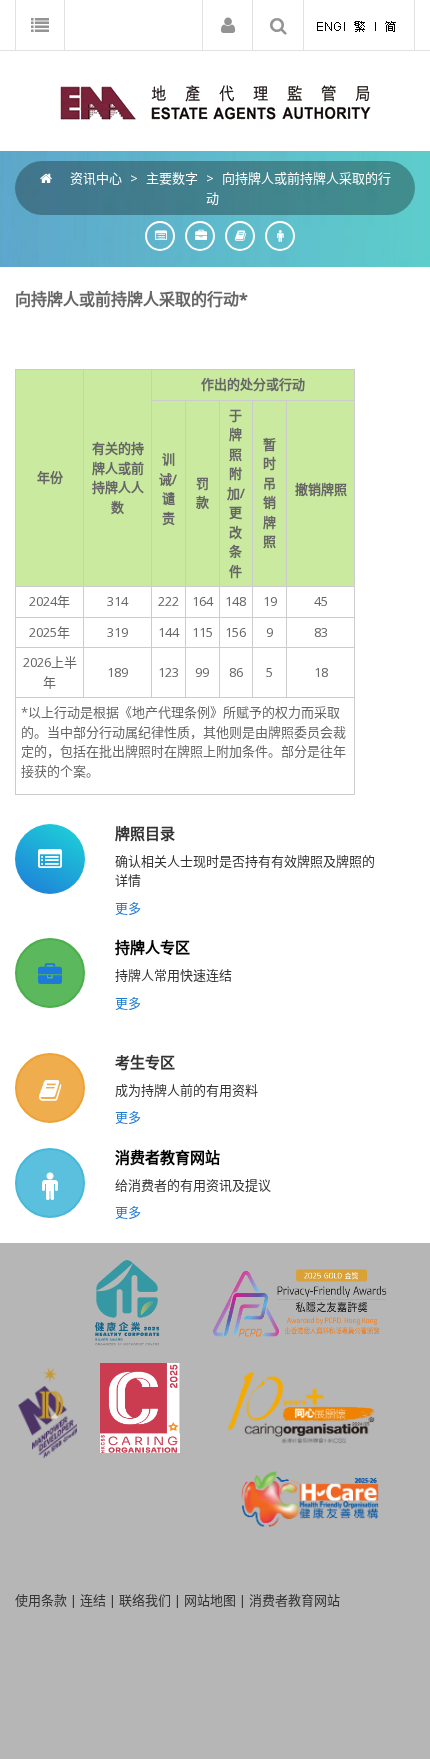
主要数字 (172, 178)
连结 (93, 1600)
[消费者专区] (275, 235)
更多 (128, 908)
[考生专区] (235, 235)
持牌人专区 (152, 947)
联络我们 (145, 1600)
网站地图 (210, 1600)
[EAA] (215, 101)
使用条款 (41, 1600)
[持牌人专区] (195, 235)
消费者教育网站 (167, 1157)
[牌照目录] (155, 235)
